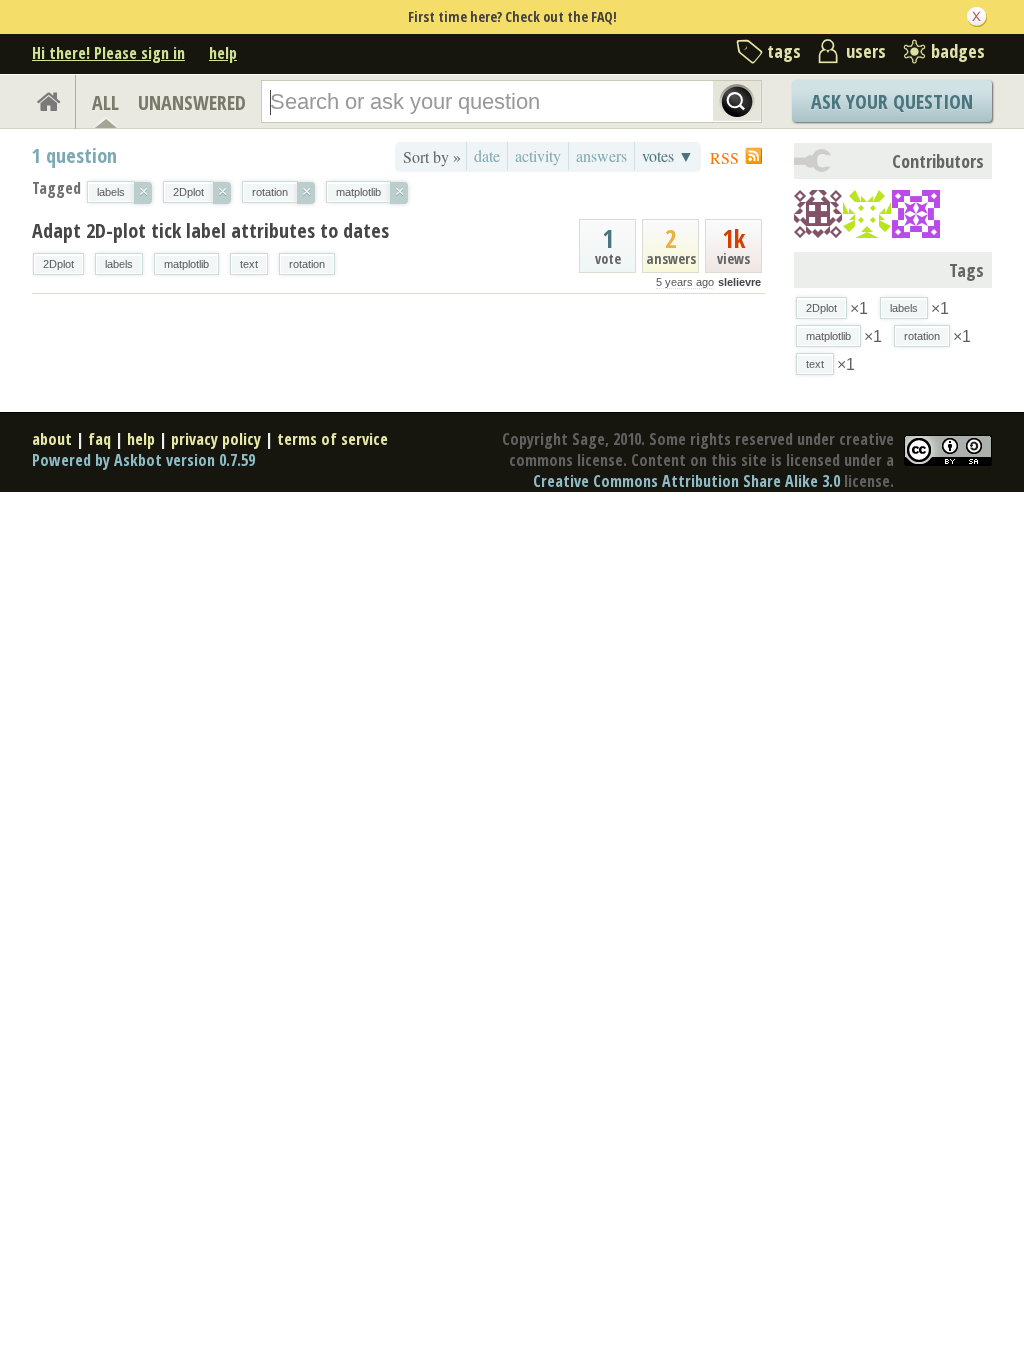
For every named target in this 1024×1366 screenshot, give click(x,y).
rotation (307, 264)
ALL (105, 102)
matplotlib (186, 264)
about (52, 439)
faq (99, 439)
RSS (724, 157)
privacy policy (216, 439)
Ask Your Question (892, 101)
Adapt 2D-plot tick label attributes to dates (210, 230)
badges (958, 51)
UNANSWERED (192, 102)
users (866, 51)
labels (119, 264)
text (249, 264)
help (223, 53)
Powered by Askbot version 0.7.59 (143, 460)
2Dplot (58, 264)
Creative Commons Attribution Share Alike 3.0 (686, 481)
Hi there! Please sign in (108, 53)
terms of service (332, 439)
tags (784, 51)
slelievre (739, 282)
